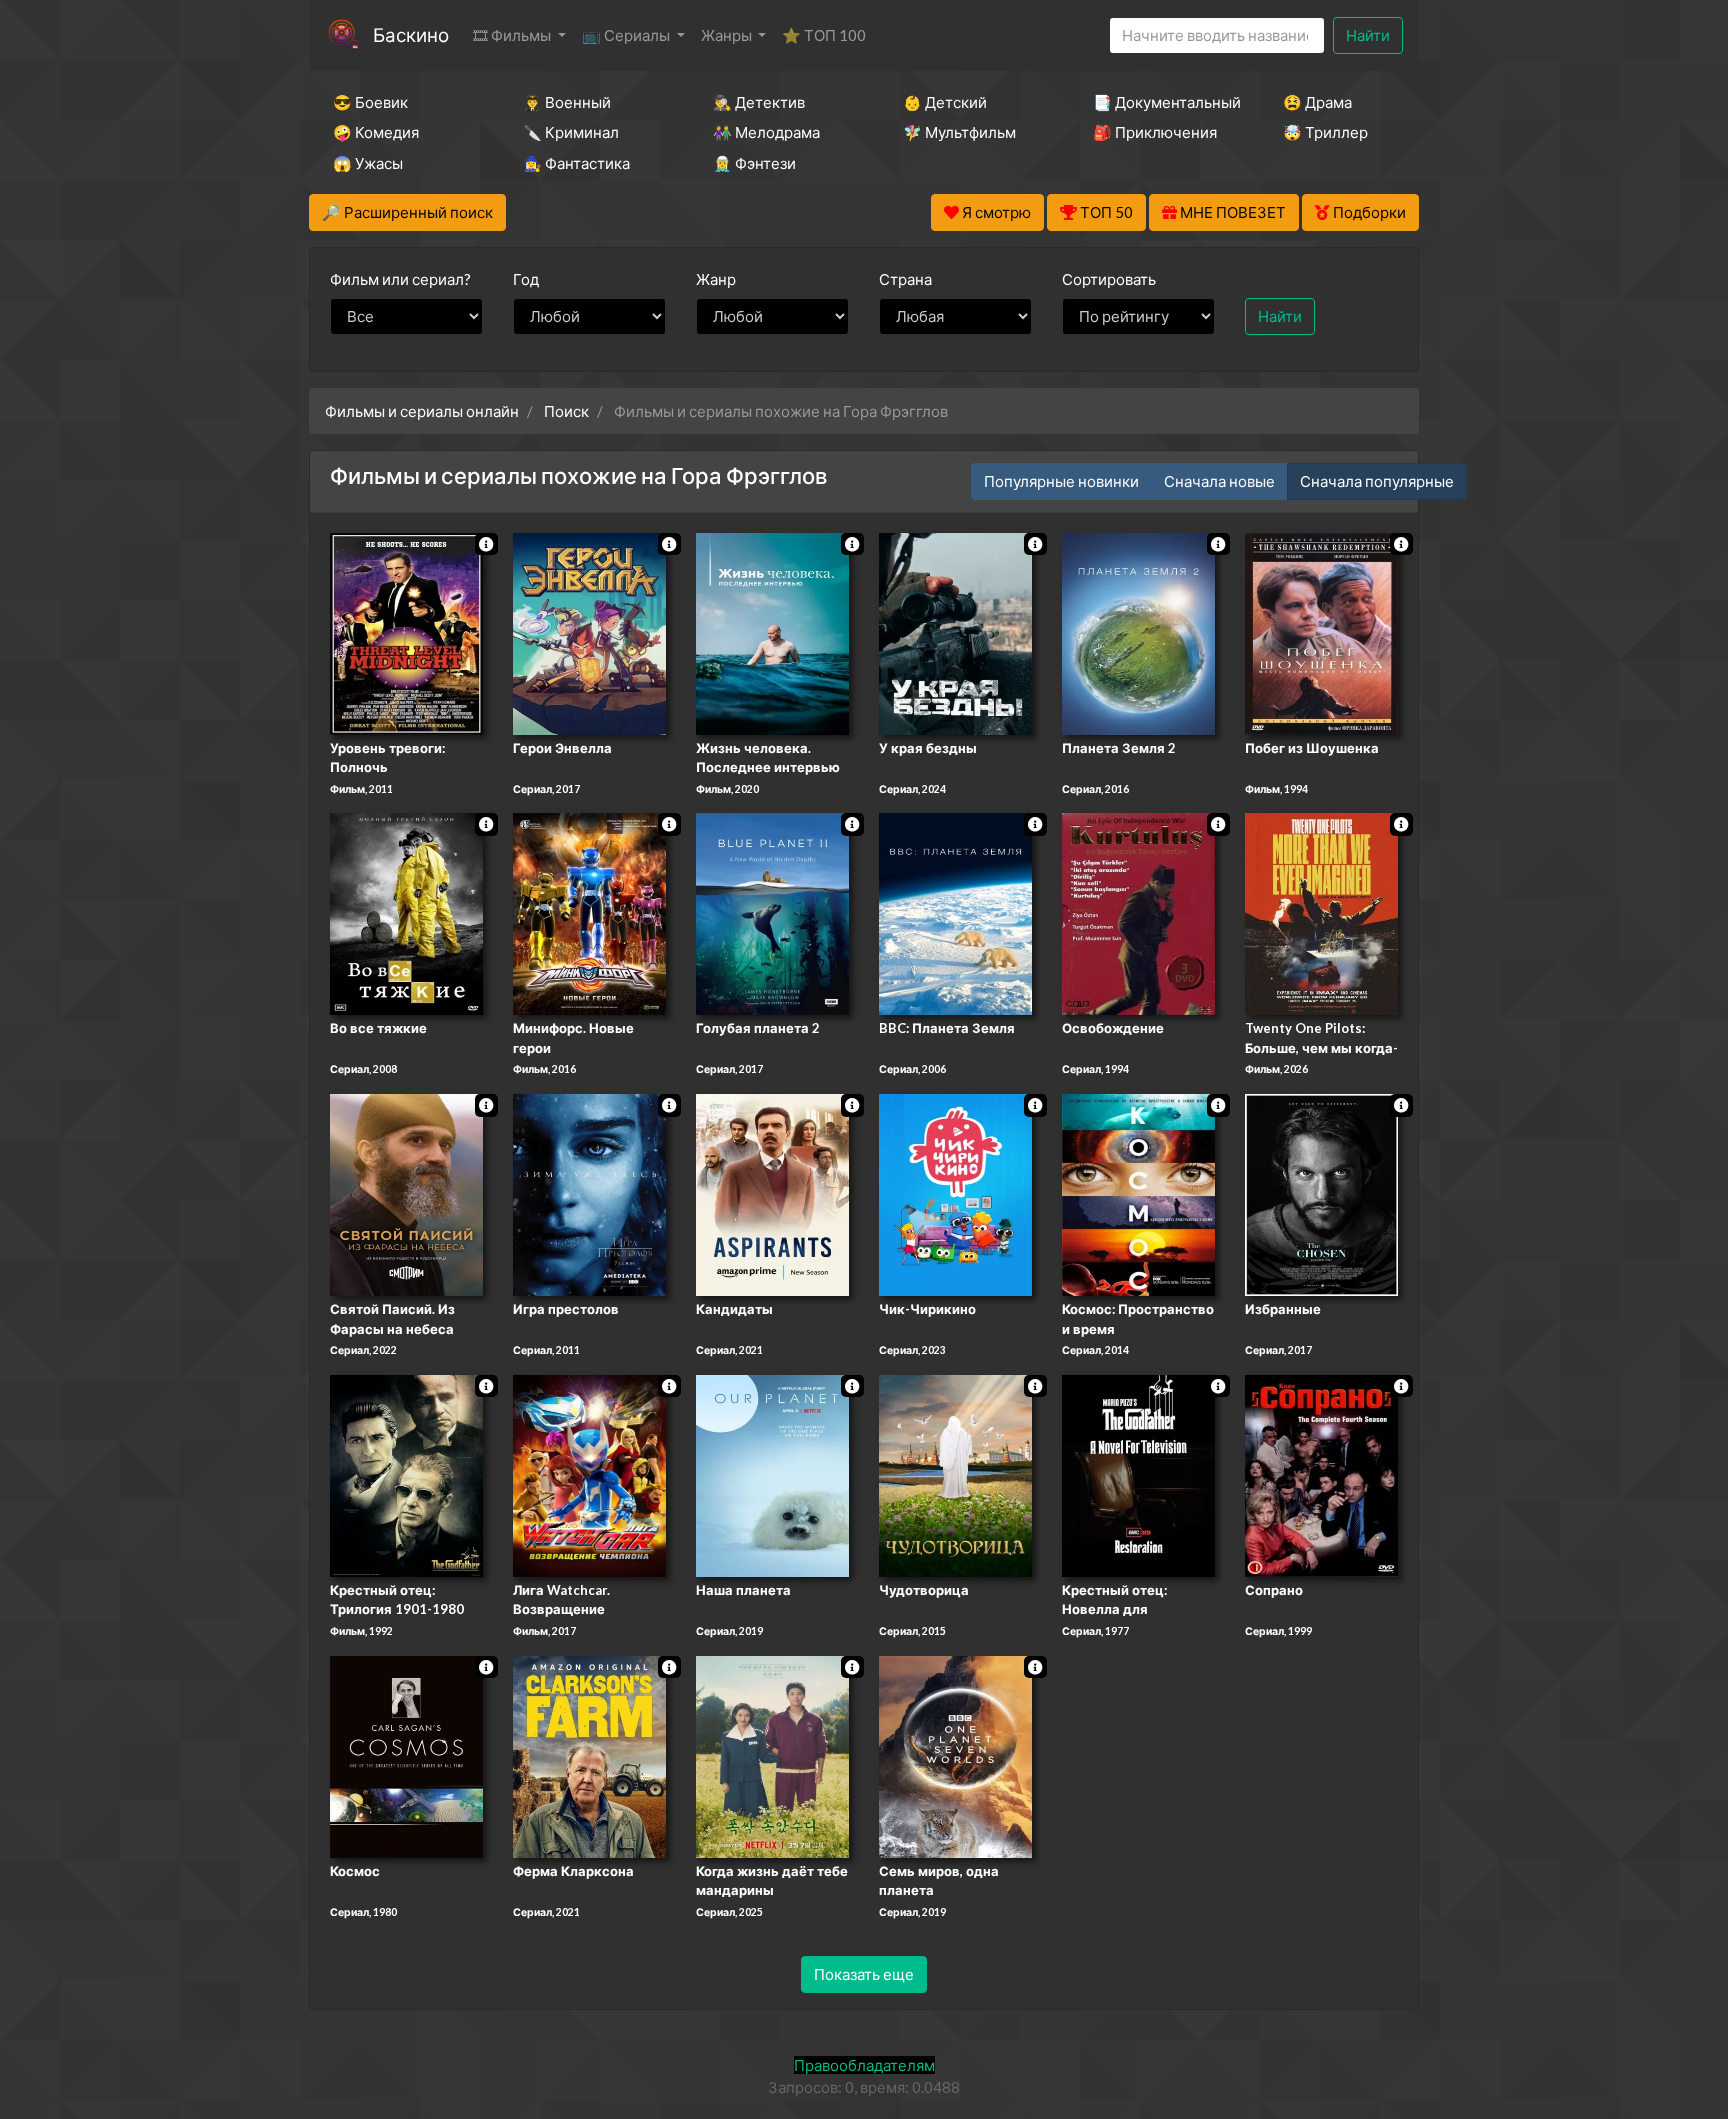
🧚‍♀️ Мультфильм (959, 132)
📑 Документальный (1161, 102)
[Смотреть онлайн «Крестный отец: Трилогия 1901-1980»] (406, 1474)
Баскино (411, 34)
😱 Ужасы (368, 163)
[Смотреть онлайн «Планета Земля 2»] (1138, 632)
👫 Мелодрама (766, 132)
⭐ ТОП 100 (824, 35)
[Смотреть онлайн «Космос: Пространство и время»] (1138, 1193)
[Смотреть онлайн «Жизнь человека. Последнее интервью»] (772, 632)
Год (526, 279)
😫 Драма (1317, 102)
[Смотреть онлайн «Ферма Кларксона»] (589, 1755)
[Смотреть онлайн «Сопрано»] (1321, 1474)
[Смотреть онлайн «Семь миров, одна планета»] (955, 1755)
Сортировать (1109, 279)
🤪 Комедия (376, 132)
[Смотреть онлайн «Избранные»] (1321, 1193)
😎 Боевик (370, 102)
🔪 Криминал (571, 132)
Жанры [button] (728, 35)
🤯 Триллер (1325, 132)
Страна (905, 279)
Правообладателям (864, 2065)
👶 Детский (945, 102)
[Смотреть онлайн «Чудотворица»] (955, 1474)
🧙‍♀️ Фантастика (576, 163)
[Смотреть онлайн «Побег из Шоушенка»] (1321, 632)
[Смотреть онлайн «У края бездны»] (955, 632)
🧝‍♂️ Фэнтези (754, 163)
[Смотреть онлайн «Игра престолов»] (589, 1193)
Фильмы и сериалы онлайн (422, 411)
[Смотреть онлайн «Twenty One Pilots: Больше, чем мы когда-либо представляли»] (1321, 913)
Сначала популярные (1377, 481)
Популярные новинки (1061, 481)
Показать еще (864, 1974)
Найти (1368, 35)
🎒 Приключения (1155, 132)
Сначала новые (1219, 481)
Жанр (716, 279)
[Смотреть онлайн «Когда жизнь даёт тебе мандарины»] (772, 1755)
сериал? (400, 279)
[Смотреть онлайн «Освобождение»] (1138, 913)
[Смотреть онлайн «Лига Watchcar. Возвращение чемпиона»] (589, 1474)
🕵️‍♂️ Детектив (759, 102)
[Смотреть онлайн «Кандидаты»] (772, 1193)
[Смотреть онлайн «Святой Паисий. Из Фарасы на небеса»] (406, 1193)
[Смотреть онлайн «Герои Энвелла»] (589, 632)
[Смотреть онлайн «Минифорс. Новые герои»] (589, 913)
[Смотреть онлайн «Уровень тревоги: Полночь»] (406, 632)
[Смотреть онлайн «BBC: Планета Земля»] (955, 913)
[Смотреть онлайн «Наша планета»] (772, 1474)
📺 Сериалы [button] (627, 35)
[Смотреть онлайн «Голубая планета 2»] (772, 913)
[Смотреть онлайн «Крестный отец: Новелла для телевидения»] (1138, 1474)
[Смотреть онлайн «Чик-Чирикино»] (955, 1193)
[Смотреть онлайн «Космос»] (406, 1755)
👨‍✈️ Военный (567, 102)
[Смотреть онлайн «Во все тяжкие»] (406, 913)
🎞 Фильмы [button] (513, 35)
